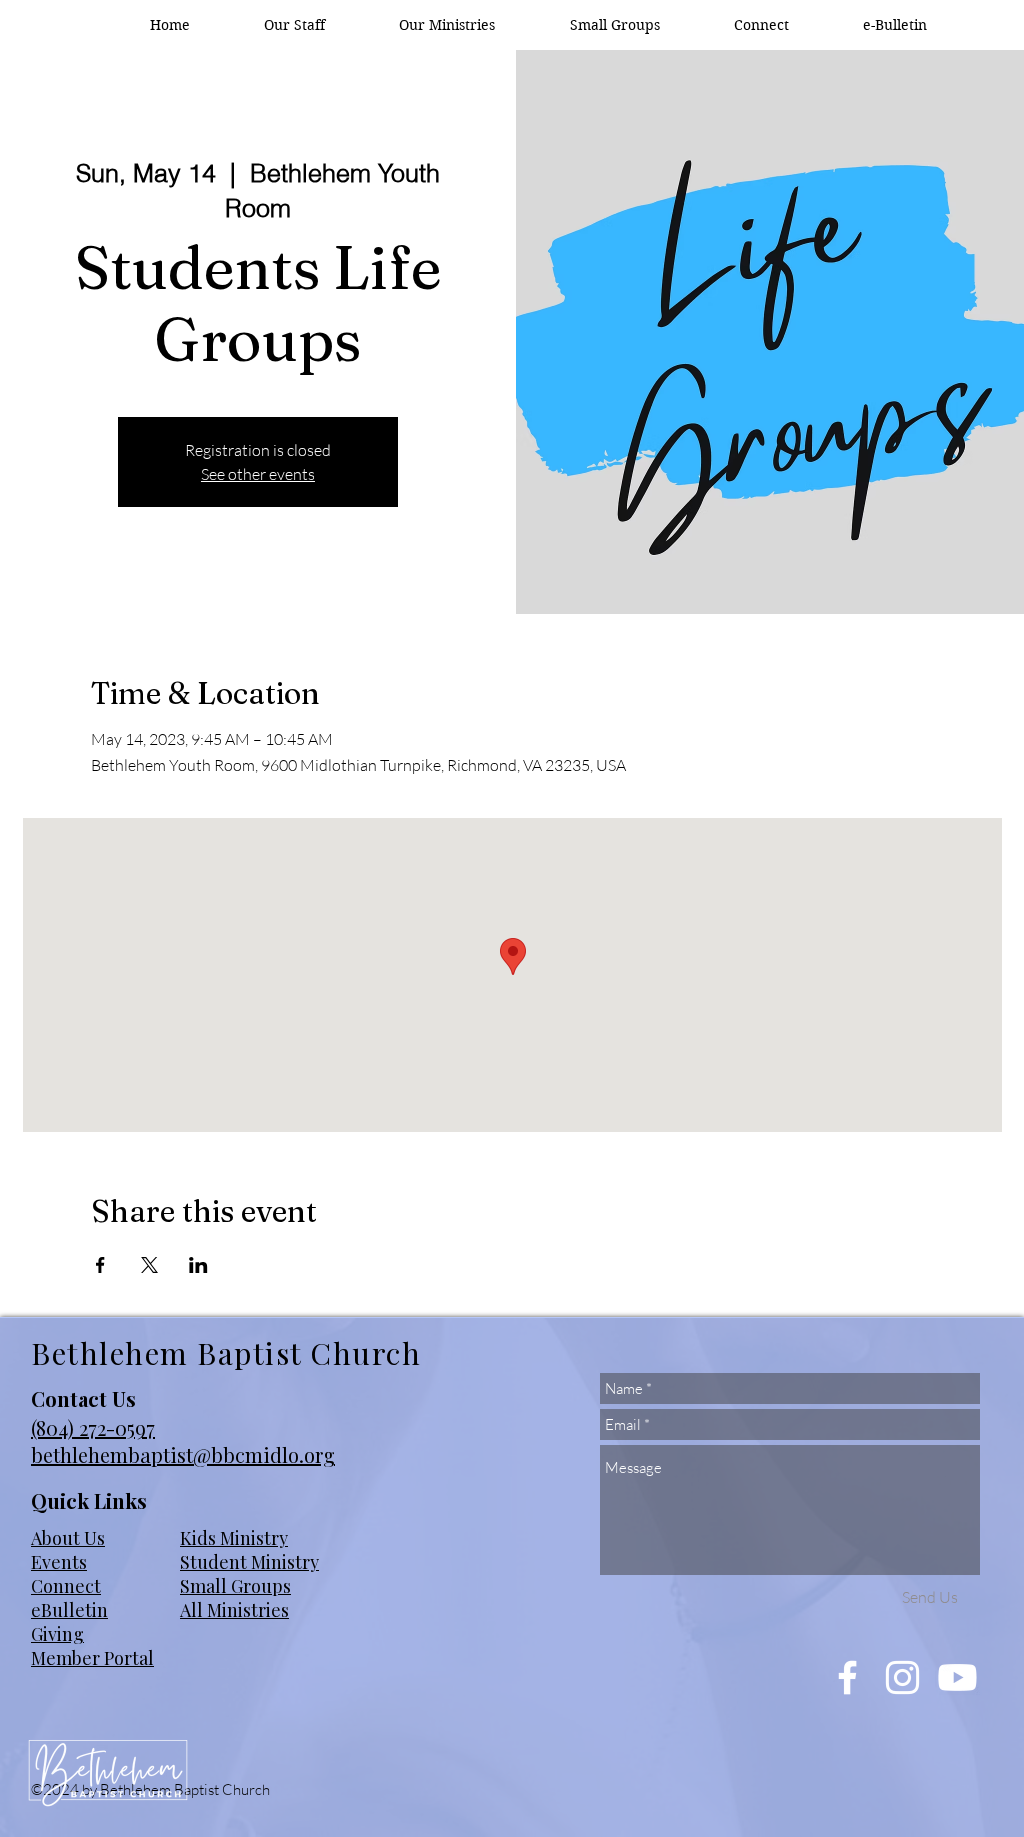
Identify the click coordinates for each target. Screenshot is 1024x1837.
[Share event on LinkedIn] (198, 1265)
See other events (258, 474)
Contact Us (83, 1398)
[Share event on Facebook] (100, 1265)
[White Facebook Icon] (847, 1677)
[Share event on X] (149, 1265)
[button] (447, 25)
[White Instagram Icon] (902, 1677)
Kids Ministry (234, 1538)
